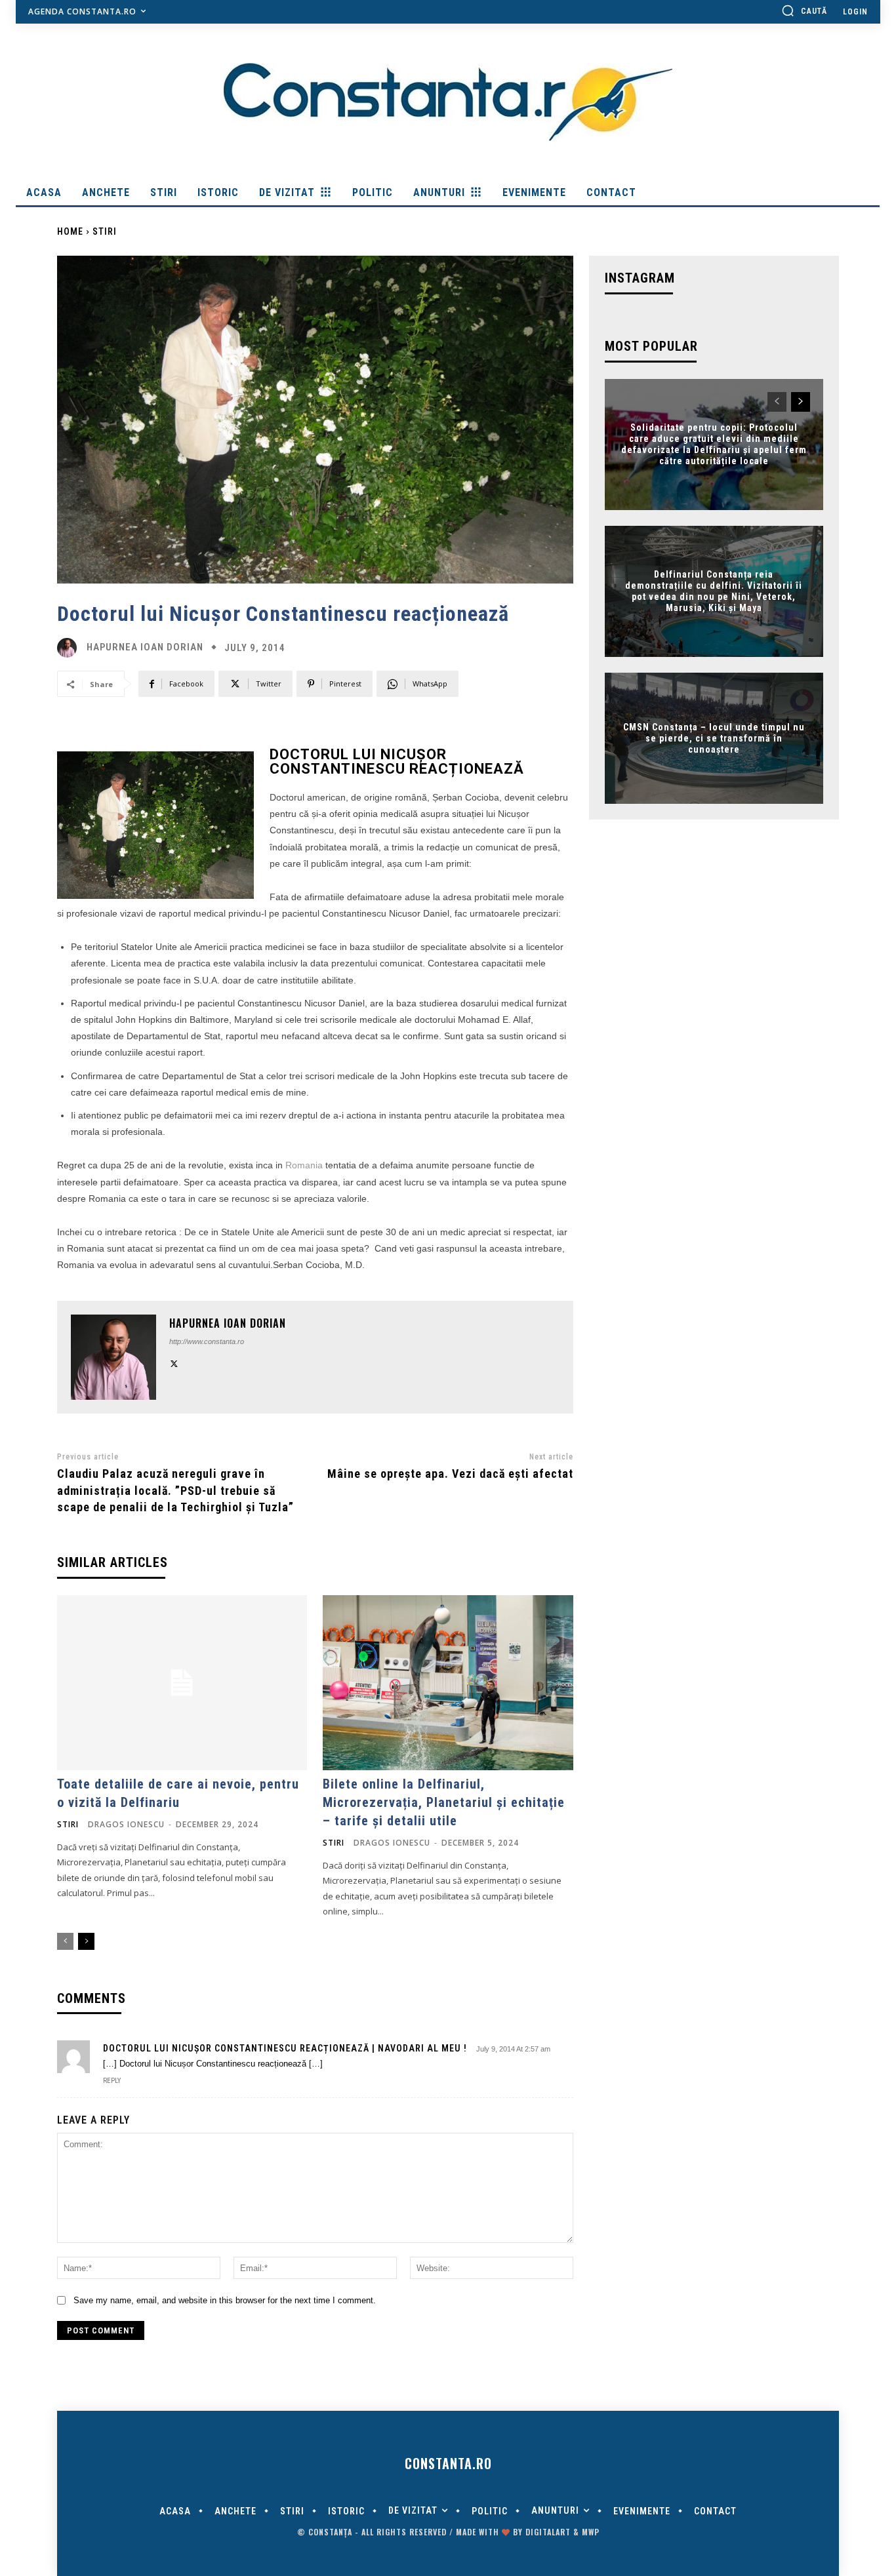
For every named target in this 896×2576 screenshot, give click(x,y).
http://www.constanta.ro (207, 1341)
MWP (591, 2532)
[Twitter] (174, 1362)
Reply (112, 2081)
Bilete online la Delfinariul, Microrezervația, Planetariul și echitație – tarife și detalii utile (444, 1802)
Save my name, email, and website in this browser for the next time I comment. (225, 2300)
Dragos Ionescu (126, 1824)
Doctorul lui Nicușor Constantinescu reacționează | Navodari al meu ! (285, 2048)
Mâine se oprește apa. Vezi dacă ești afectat (450, 1474)
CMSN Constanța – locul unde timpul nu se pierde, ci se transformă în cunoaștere (714, 738)
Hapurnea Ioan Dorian (145, 647)
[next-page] (86, 1941)
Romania (304, 1165)
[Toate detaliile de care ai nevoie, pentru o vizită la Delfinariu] (182, 1683)
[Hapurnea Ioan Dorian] (70, 648)
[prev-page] (65, 1941)
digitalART (548, 2532)
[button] (804, 10)
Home (70, 231)
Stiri (105, 231)
